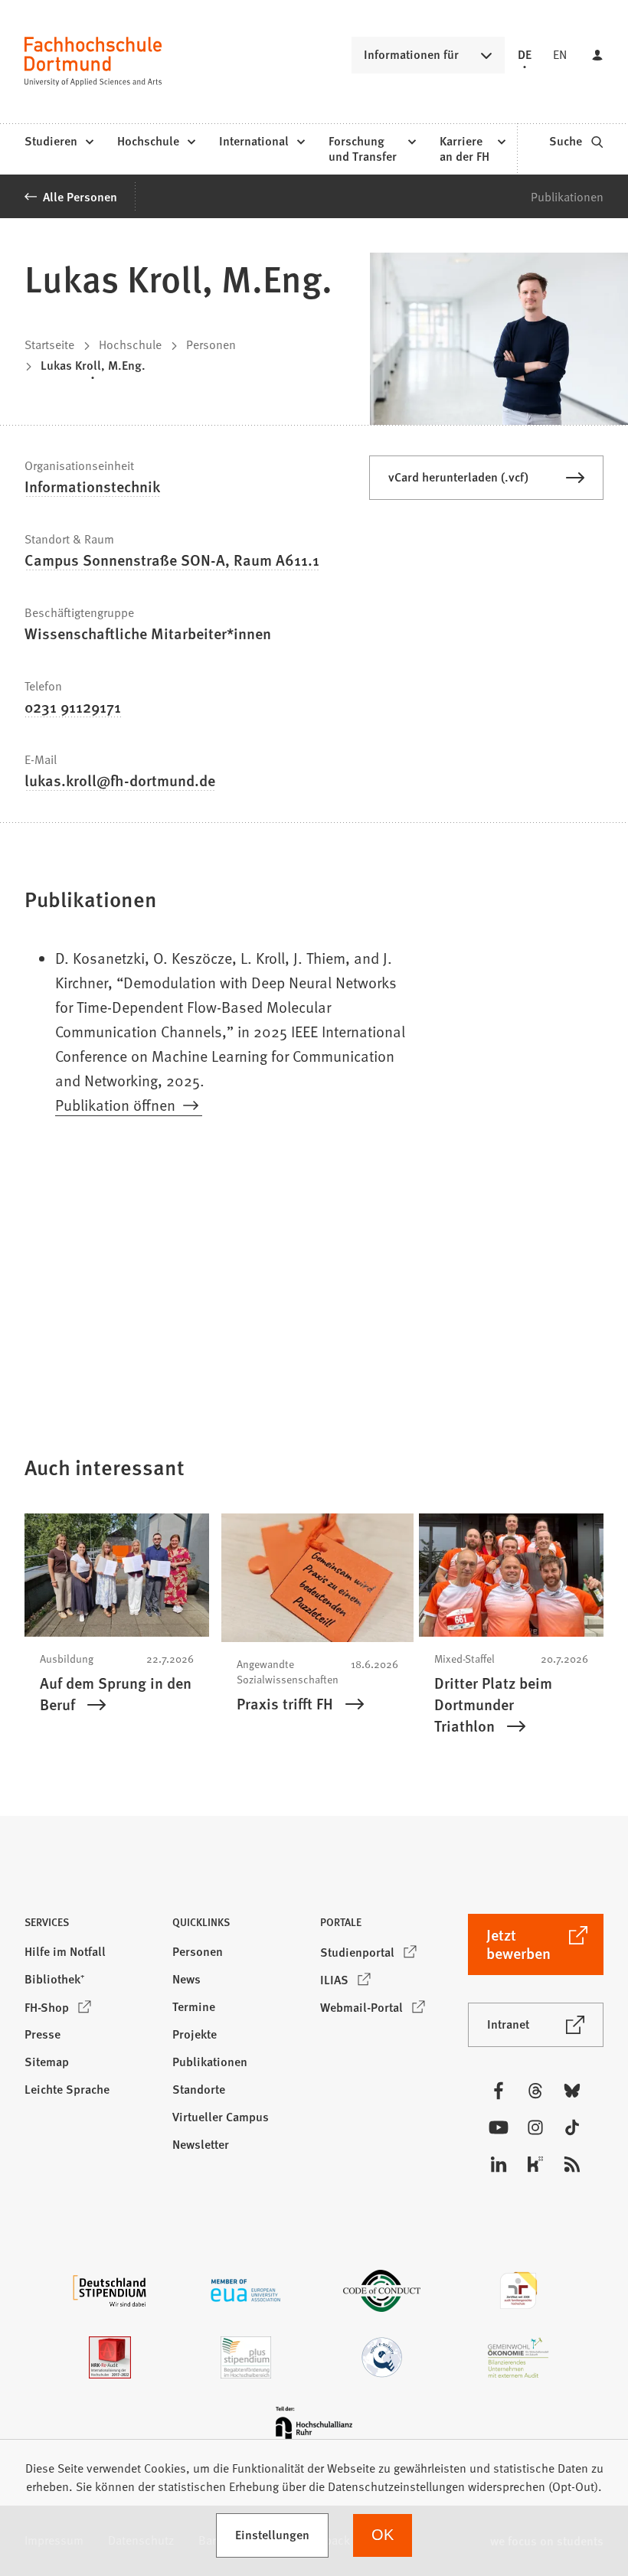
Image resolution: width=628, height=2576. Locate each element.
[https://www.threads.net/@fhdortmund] (535, 2091)
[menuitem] (59, 142)
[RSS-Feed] (572, 2164)
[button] (92, 1926)
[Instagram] (535, 2127)
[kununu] (535, 2164)
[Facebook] (499, 2091)
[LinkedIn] (499, 2164)
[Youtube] (499, 2127)
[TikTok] (572, 2127)
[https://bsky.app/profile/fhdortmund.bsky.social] (572, 2091)
